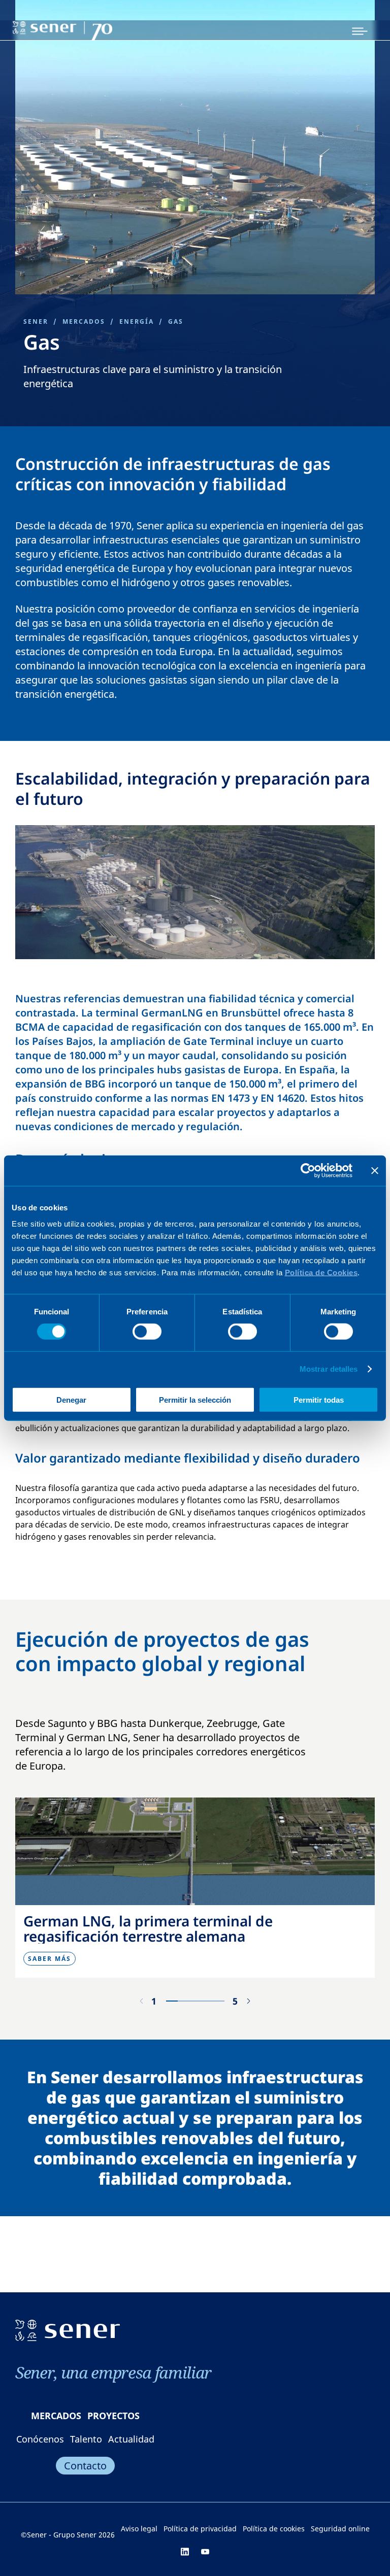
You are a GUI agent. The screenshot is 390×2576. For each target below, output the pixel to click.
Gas (176, 321)
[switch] (147, 1332)
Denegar (71, 1399)
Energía (137, 321)
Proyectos (113, 2416)
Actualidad (131, 2439)
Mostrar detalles (329, 1369)
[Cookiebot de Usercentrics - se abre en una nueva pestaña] (308, 1171)
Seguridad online (340, 2529)
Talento (86, 2439)
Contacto (85, 2466)
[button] (249, 2001)
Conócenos (40, 2439)
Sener (36, 321)
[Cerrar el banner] (375, 1171)
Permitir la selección (195, 1399)
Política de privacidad (200, 2529)
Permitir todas (319, 1399)
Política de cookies (274, 2529)
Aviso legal (139, 2529)
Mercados (84, 321)
